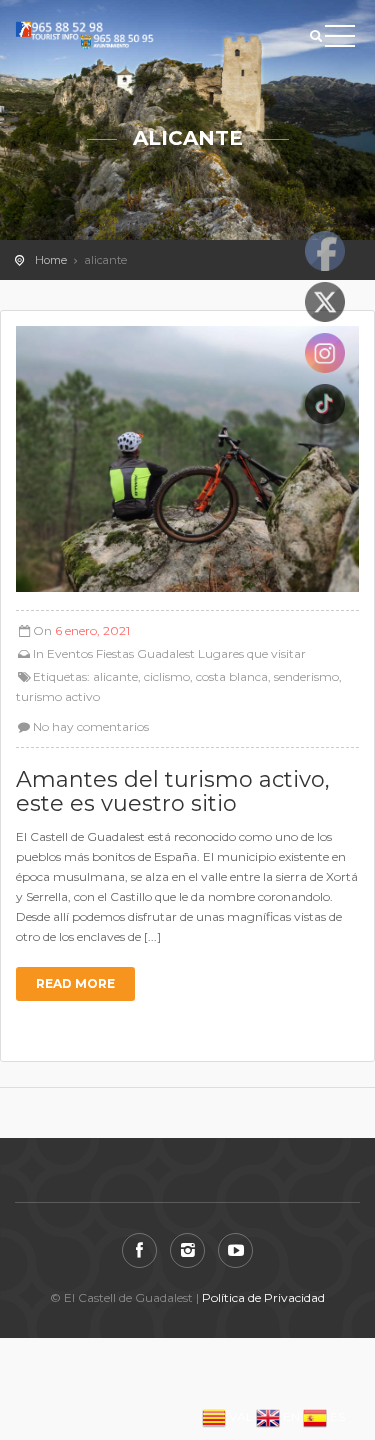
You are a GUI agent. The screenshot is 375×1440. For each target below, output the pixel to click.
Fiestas (115, 653)
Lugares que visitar (252, 653)
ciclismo (167, 676)
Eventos (70, 653)
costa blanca (232, 676)
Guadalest (166, 653)
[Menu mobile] (340, 40)
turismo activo (58, 696)
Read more (75, 983)
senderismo (306, 676)
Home (51, 260)
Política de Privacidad (263, 1297)
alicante (115, 676)
